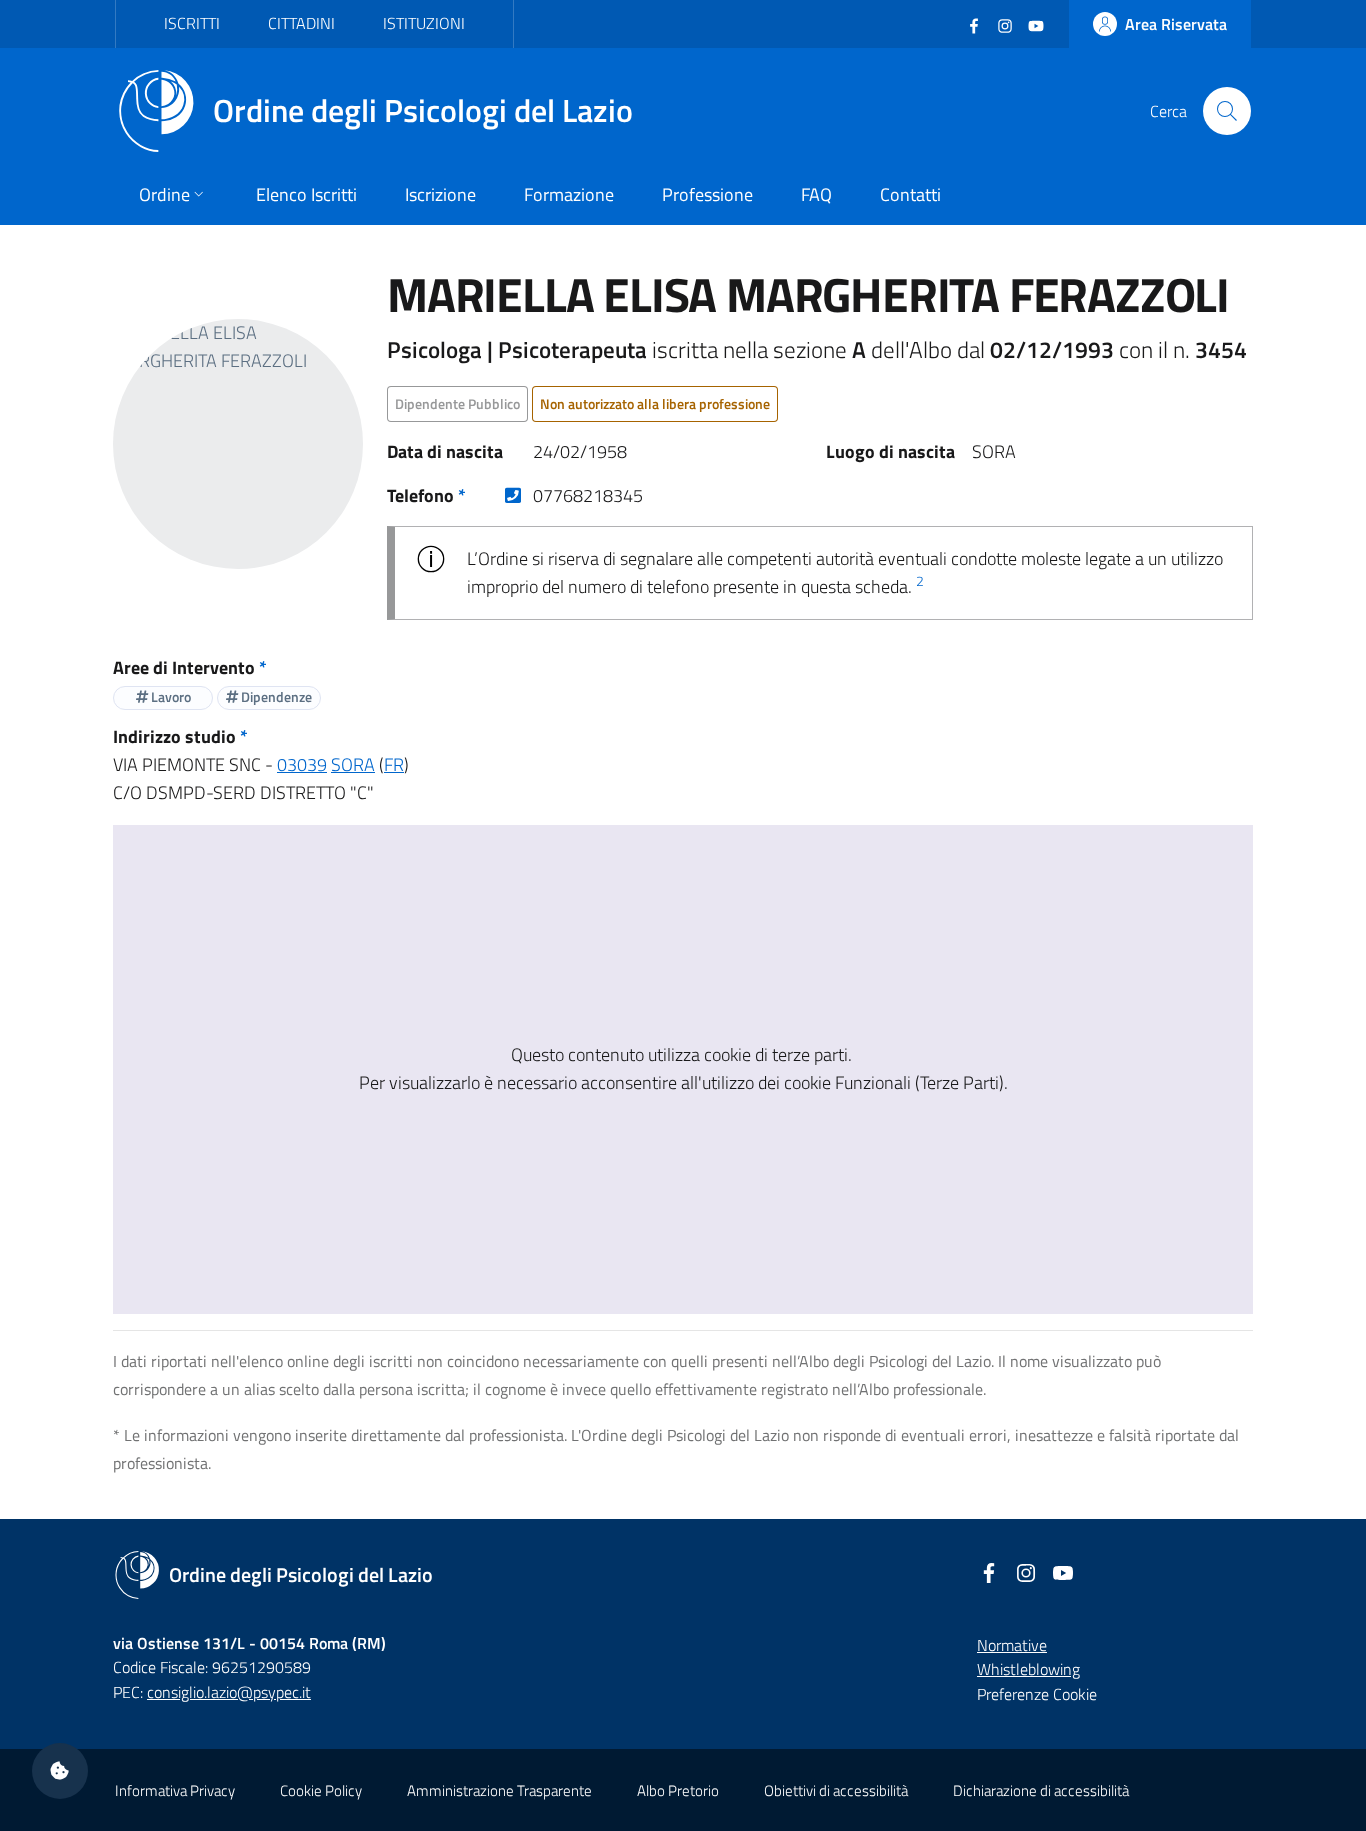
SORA (353, 764)
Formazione (569, 194)
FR (394, 764)
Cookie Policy (321, 1790)
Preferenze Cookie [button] (1037, 1694)
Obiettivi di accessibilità (836, 1790)
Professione (707, 194)
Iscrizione (440, 194)
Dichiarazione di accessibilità (1041, 1790)
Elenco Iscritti (306, 194)
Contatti (910, 194)
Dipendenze (275, 696)
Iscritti (192, 23)
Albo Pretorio (678, 1790)
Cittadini (301, 23)
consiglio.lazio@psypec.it (229, 1692)
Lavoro (169, 696)
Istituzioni (424, 23)
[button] (60, 1771)
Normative (1012, 1645)
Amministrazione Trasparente (499, 1790)
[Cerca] (1227, 111)
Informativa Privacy (175, 1790)
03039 (302, 764)
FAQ (816, 194)
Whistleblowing (1028, 1669)
